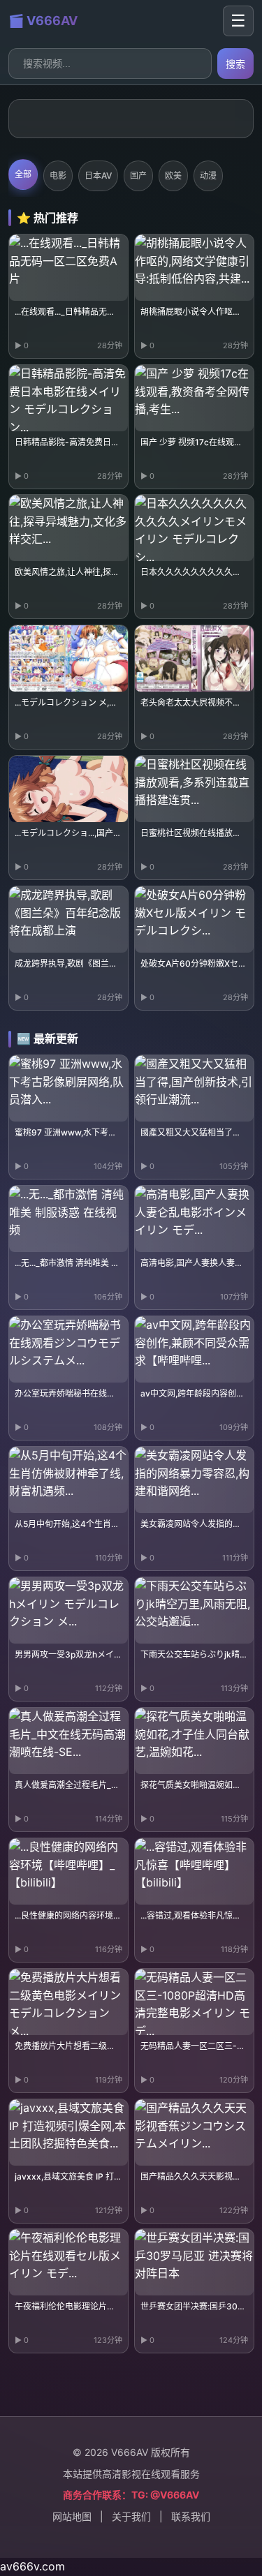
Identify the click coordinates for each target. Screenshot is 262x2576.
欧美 (173, 176)
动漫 (208, 176)
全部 (23, 174)
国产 (138, 176)
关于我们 (131, 2516)
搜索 (235, 64)
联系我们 (191, 2516)
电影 (58, 176)
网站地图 (72, 2516)
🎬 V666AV (43, 21)
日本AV (98, 176)
